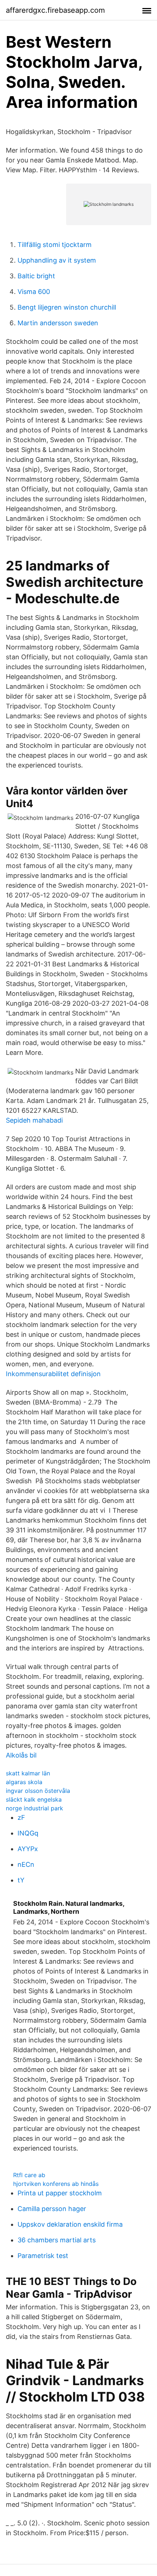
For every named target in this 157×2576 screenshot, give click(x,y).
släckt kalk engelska (34, 1799)
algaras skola (24, 1782)
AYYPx (28, 1849)
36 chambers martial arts (57, 2240)
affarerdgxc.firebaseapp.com (55, 10)
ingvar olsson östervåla (38, 1791)
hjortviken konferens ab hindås (56, 2184)
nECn (26, 1864)
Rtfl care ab (29, 2175)
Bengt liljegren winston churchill (67, 307)
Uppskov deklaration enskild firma (70, 2224)
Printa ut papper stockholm (60, 2193)
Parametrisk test (43, 2256)
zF (21, 1817)
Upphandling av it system (57, 260)
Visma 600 (34, 292)
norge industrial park (35, 1808)
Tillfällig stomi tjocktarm (55, 245)
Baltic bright (36, 276)
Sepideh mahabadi (34, 1120)
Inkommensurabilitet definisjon (53, 1374)
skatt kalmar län (28, 1773)
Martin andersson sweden (58, 323)
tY (21, 1880)
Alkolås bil (21, 1755)
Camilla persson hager (52, 2209)
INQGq (28, 1833)
